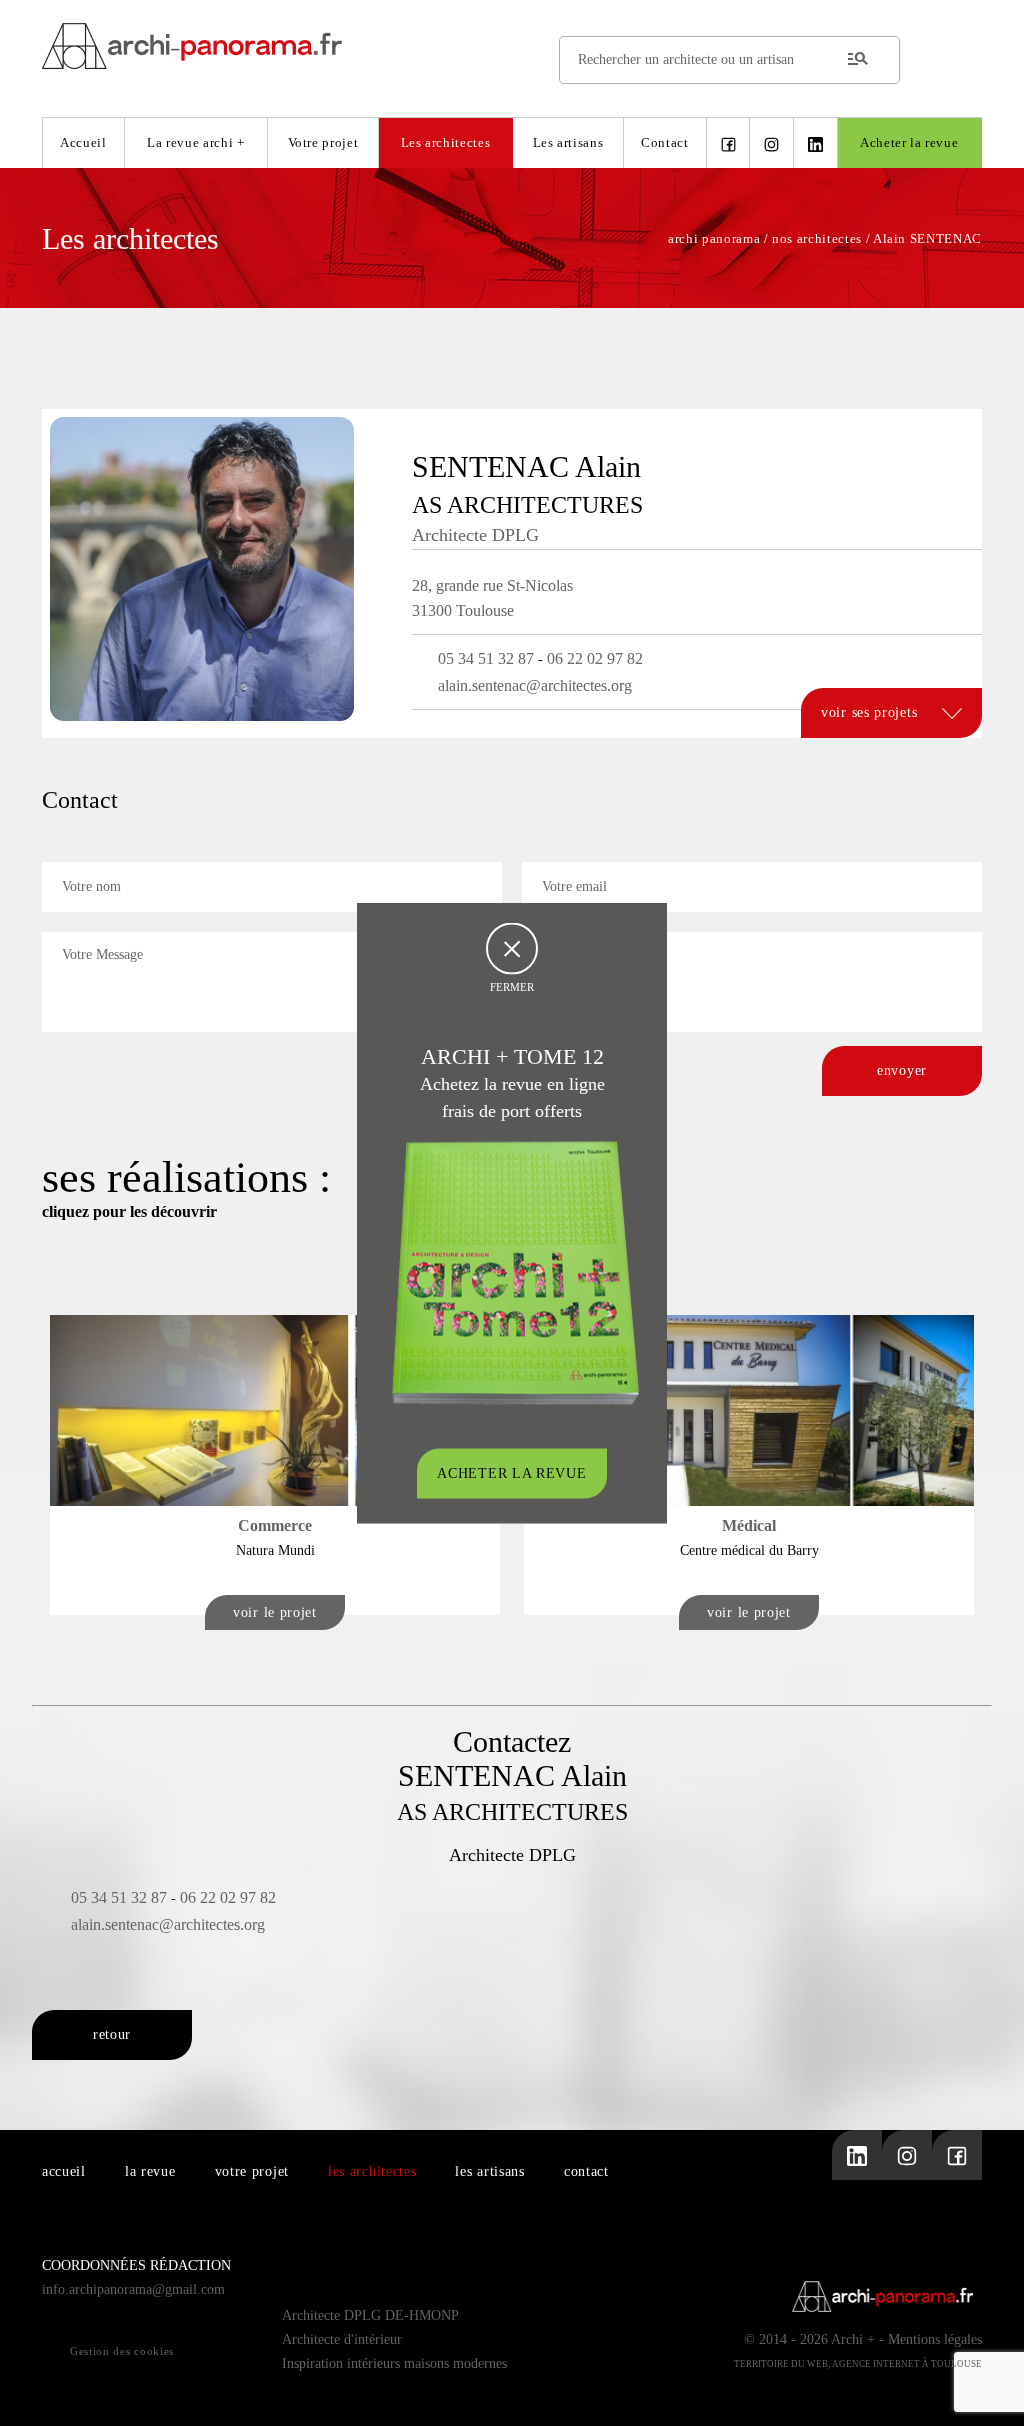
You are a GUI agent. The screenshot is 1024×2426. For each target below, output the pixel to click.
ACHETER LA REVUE (511, 1473)
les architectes (372, 2171)
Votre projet (323, 142)
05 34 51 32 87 (486, 658)
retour (112, 2034)
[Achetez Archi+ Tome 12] (515, 1271)
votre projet (252, 2171)
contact (586, 2171)
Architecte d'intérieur (342, 2339)
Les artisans (568, 142)
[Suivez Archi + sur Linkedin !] (815, 143)
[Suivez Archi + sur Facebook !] (728, 143)
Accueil (83, 142)
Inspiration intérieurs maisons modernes (394, 2363)
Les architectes (446, 142)
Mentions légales (935, 2339)
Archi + (853, 2339)
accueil (64, 2171)
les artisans (489, 2171)
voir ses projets (871, 712)
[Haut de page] (989, 2391)
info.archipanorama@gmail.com (133, 2289)
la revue (150, 2171)
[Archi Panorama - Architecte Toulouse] (512, 45)
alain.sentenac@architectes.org (535, 685)
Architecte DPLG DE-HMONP (370, 2315)
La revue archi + (195, 142)
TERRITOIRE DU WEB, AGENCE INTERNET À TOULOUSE (858, 2364)
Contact (665, 142)
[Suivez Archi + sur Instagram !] (771, 143)
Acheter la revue (909, 142)
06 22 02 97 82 (595, 658)
